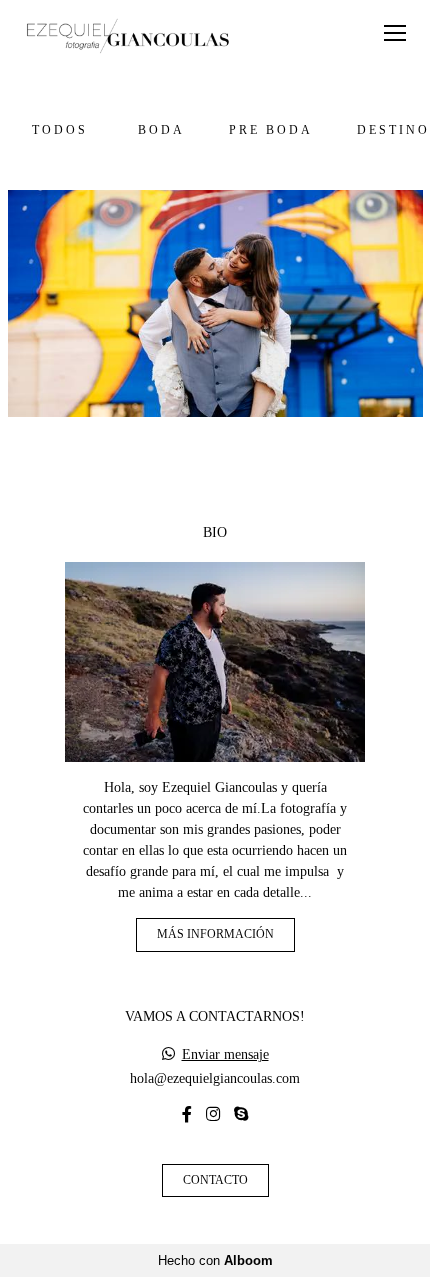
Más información (215, 934)
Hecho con (215, 1260)
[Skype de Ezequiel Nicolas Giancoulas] (241, 1114)
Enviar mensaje (225, 1055)
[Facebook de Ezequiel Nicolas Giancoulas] (187, 1114)
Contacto (215, 1180)
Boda (161, 130)
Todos (60, 130)
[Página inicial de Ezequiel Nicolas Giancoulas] (127, 37)
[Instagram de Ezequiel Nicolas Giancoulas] (213, 1114)
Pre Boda (271, 130)
